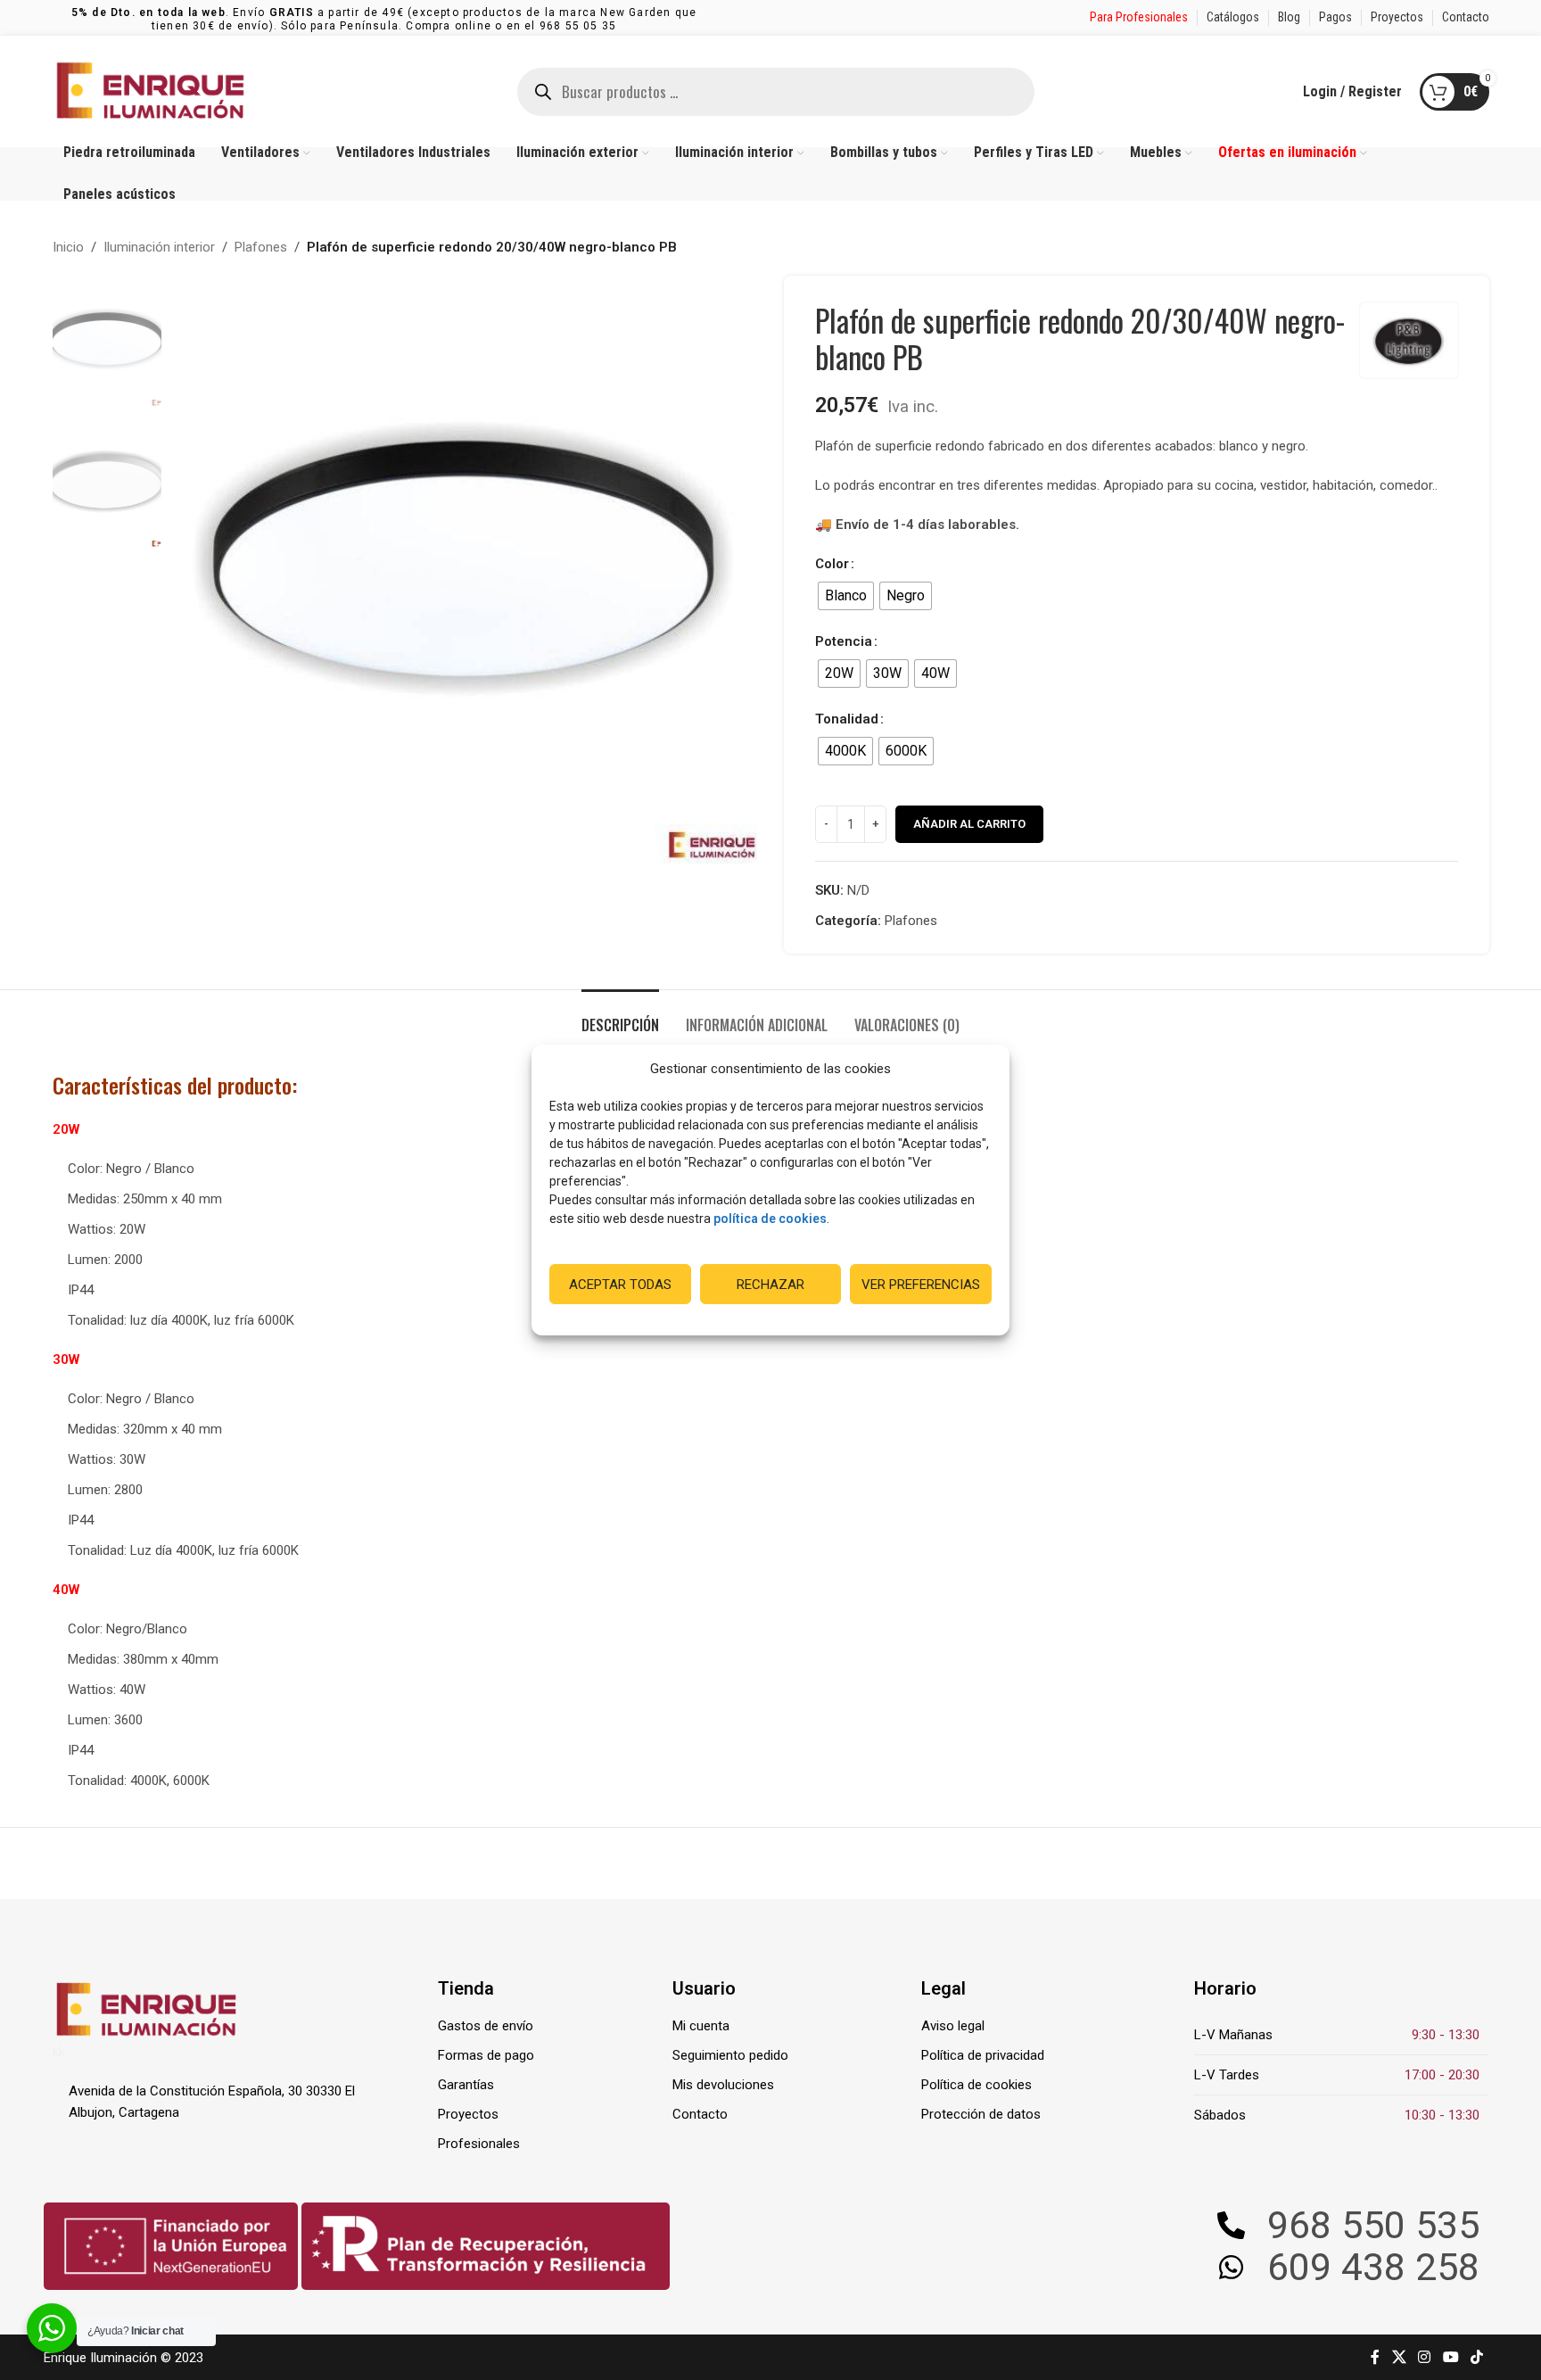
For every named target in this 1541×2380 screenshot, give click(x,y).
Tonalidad (847, 719)
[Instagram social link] (1425, 2357)
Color (832, 564)
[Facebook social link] (1375, 2357)
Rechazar (770, 1285)
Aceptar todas (620, 1285)
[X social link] (1399, 2357)
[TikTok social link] (1476, 2357)
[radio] (846, 596)
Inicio (68, 247)
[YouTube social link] (1450, 2357)
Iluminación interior (159, 247)
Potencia (844, 641)
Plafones (261, 247)
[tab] (620, 1016)
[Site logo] (151, 90)
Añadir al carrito (969, 824)
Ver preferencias (921, 1285)
